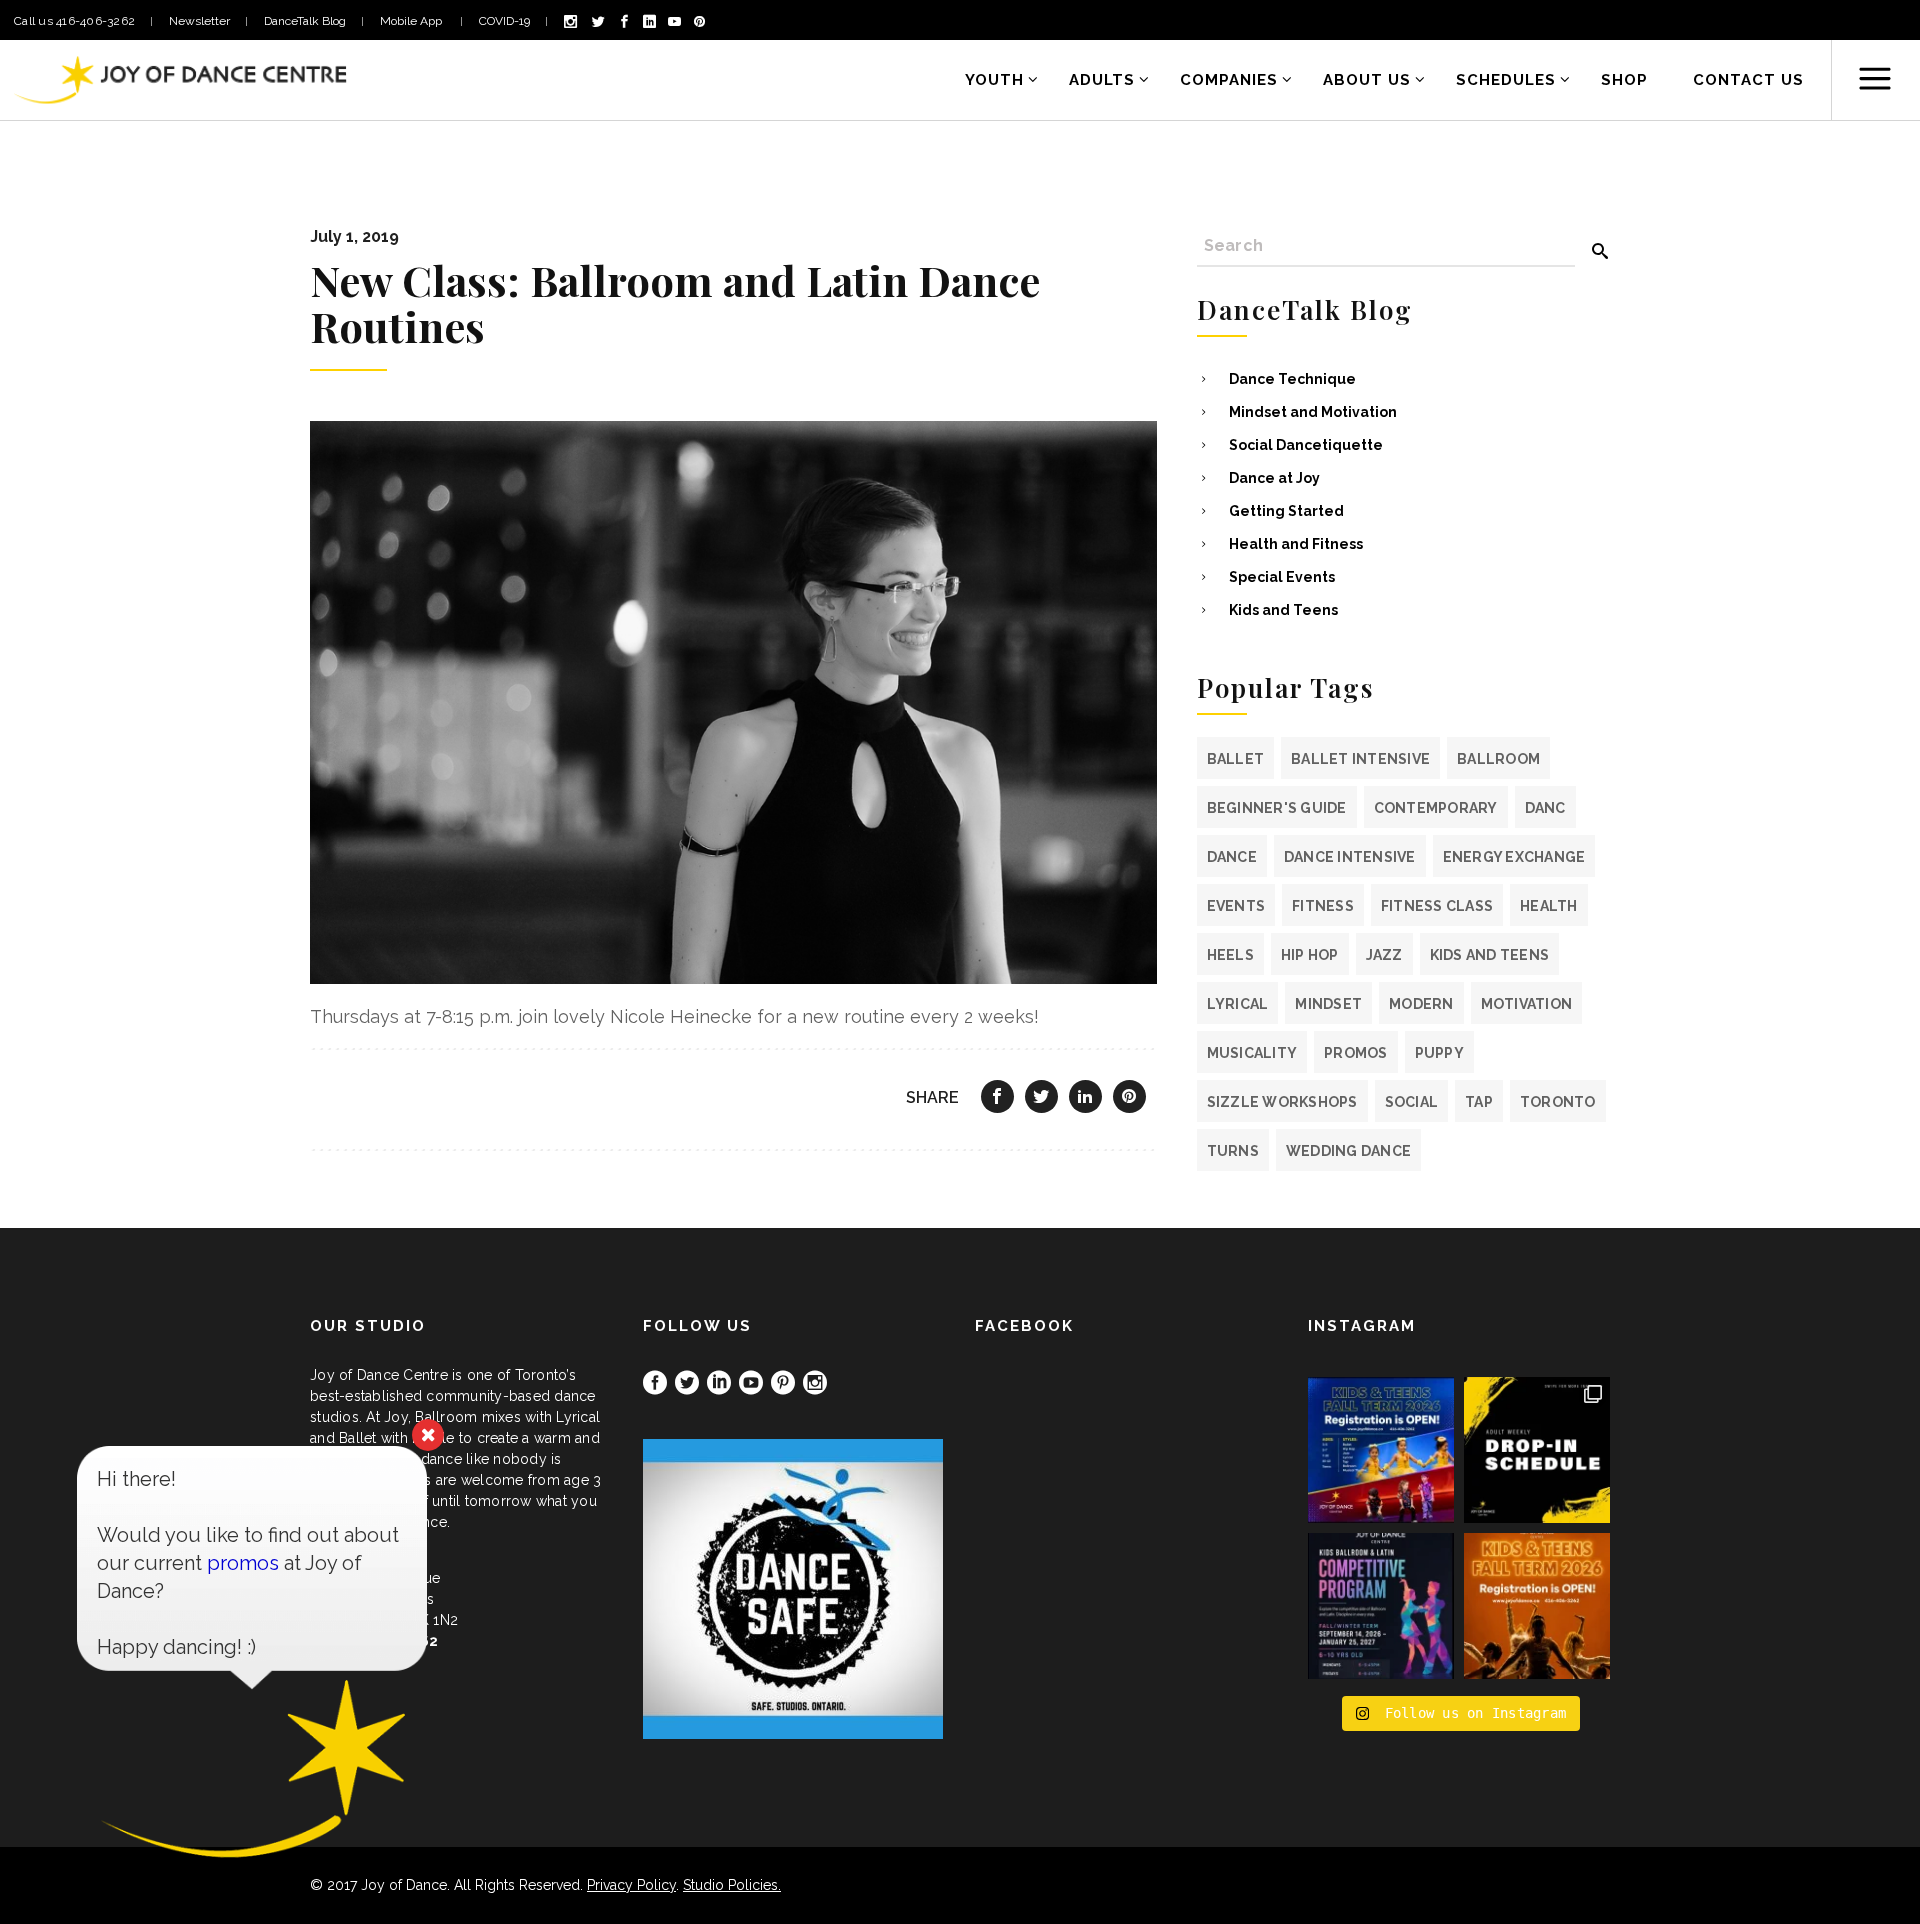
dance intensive (1350, 857)
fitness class (1437, 906)
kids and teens (1490, 955)
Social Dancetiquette (1306, 445)
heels (1230, 955)
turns (1233, 1151)
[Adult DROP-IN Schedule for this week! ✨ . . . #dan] (1537, 1450)
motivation (1527, 1004)
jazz (1384, 955)
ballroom (1498, 759)
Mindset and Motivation (1313, 412)
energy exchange (1514, 857)
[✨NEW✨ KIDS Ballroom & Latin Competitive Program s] (1381, 1606)
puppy (1439, 1053)
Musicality (1252, 1053)
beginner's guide (1277, 808)
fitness (1323, 906)
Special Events (1282, 577)
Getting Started (1286, 511)
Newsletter (199, 21)
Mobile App (412, 21)
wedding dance (1348, 1151)
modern (1421, 1004)
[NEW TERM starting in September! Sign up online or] (1537, 1606)
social (1412, 1102)
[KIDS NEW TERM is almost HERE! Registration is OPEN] (1381, 1450)
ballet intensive (1360, 759)
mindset (1328, 1004)
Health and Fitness (1296, 544)
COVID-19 (504, 21)
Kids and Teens (1283, 610)
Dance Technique (1292, 379)
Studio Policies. (732, 1885)
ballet (1236, 759)
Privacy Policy (631, 1885)
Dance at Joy (1274, 478)
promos (1356, 1053)
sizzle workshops (1282, 1102)
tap (1479, 1102)
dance (1232, 857)
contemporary (1436, 808)
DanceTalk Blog (305, 21)
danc (1545, 808)
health (1549, 906)
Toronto (1558, 1102)
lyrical (1238, 1004)
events (1236, 906)
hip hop (1310, 955)
